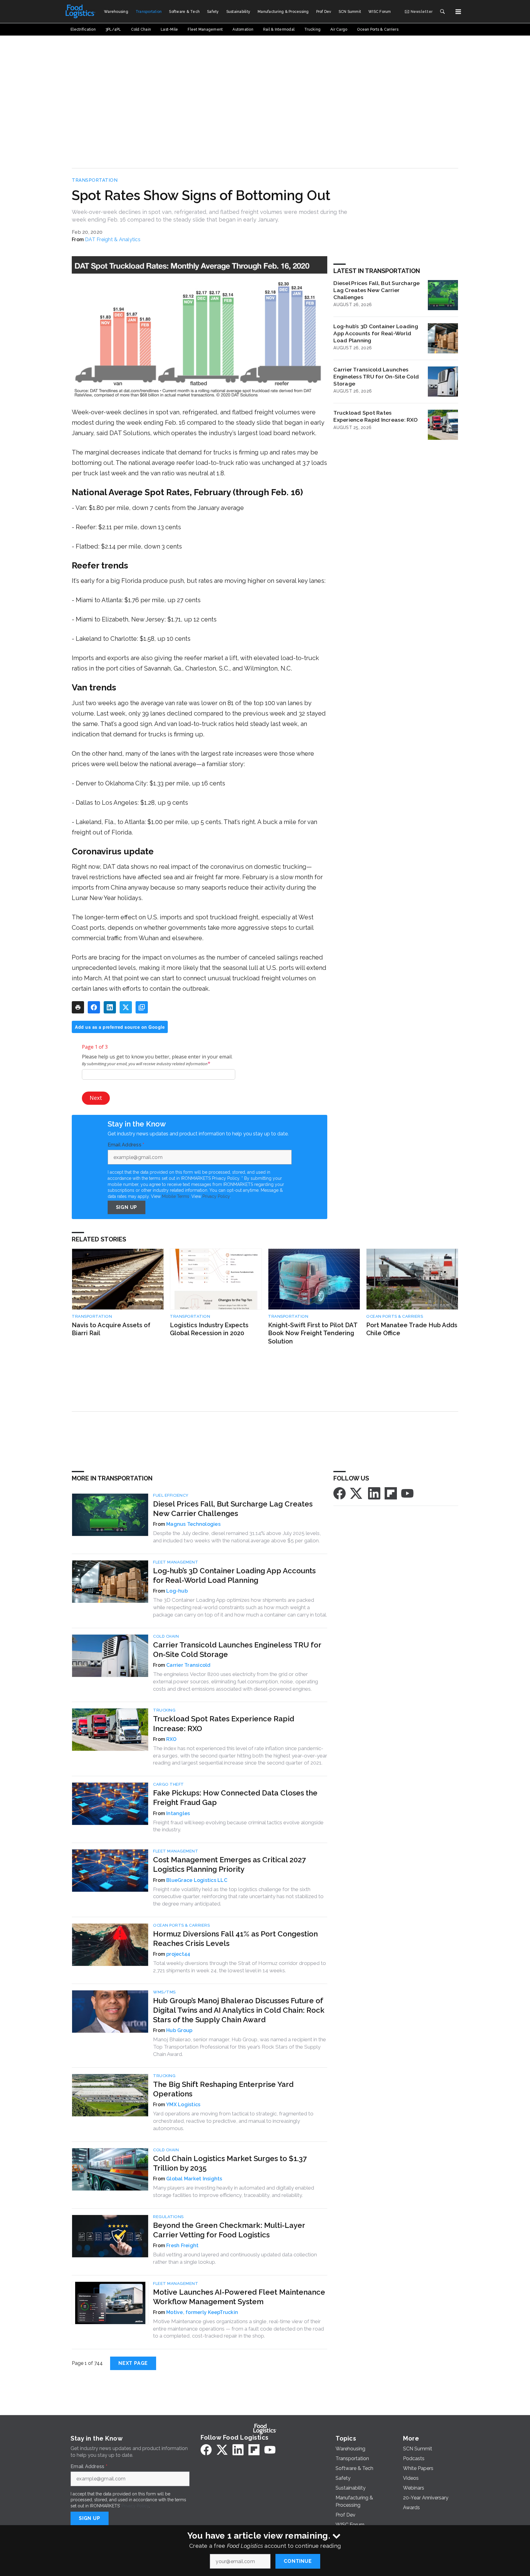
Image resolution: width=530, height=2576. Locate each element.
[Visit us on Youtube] (407, 1493)
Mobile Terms (176, 1196)
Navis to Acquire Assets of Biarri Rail (111, 1329)
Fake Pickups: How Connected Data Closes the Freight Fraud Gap (235, 1798)
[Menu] (458, 12)
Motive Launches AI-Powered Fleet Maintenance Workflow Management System (239, 2297)
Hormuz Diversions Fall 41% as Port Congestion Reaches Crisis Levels (235, 1939)
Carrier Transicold (188, 1665)
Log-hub (177, 1591)
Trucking (164, 1710)
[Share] (94, 1007)
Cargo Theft (169, 1784)
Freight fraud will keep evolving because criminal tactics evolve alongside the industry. (238, 1826)
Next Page (133, 2363)
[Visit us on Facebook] (340, 1493)
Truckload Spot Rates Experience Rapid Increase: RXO (376, 416)
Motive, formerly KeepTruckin (202, 2312)
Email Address (126, 1145)
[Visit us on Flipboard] (391, 1493)
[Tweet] (126, 1007)
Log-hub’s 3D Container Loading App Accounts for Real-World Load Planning (376, 333)
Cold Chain (166, 1636)
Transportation (95, 180)
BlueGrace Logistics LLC (197, 1880)
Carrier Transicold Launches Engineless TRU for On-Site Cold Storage (376, 376)
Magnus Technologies (193, 1524)
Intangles (178, 1813)
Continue (298, 2561)
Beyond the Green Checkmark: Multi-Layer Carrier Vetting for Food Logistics (229, 2230)
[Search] (442, 12)
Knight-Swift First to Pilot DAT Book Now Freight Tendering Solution (313, 1333)
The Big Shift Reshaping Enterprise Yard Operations (223, 2089)
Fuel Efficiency (171, 1495)
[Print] (78, 1007)
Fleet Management (176, 1562)
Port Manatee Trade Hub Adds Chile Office (412, 1329)
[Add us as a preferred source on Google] (142, 1007)
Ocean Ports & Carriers (395, 1316)
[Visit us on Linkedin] (374, 1493)
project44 (178, 1954)
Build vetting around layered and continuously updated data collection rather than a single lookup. (235, 2258)
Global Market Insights (194, 2179)
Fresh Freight (182, 2245)
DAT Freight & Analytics (113, 239)
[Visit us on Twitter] (357, 1493)
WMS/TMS (164, 1992)
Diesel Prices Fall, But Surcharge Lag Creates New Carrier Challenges (376, 290)
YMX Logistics (183, 2105)
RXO (171, 1739)
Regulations (168, 2217)
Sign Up (127, 1207)
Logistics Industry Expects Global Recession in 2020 (209, 1329)
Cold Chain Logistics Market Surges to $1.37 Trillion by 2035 (230, 2163)
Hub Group (179, 2030)
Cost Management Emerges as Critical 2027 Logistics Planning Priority (229, 1864)
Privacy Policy (216, 1196)
